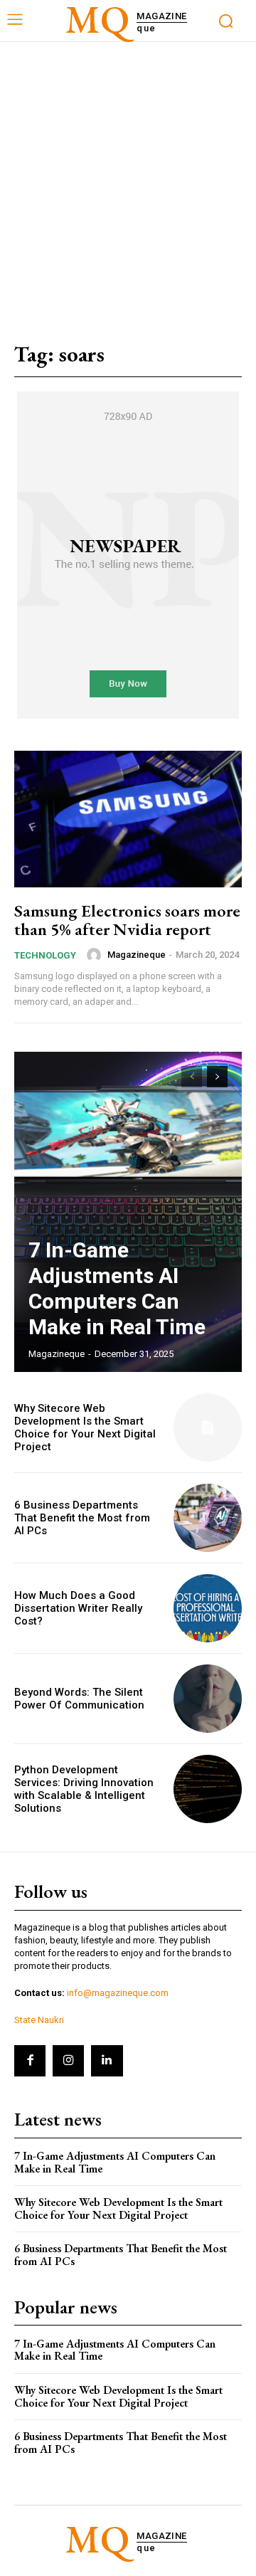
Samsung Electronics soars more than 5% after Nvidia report (127, 920)
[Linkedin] (107, 2061)
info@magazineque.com (118, 1993)
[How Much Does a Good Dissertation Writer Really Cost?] (208, 1608)
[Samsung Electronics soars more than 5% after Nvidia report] (128, 819)
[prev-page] (192, 1077)
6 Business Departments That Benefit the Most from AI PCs (82, 1518)
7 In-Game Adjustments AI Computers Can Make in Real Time (117, 1288)
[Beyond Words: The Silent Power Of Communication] (208, 1699)
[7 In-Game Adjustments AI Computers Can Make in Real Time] (128, 1212)
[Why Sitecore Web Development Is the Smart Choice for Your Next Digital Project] (208, 1427)
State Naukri (39, 2020)
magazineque (137, 955)
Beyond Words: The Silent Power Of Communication (79, 1699)
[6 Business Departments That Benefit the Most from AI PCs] (208, 1518)
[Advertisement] (128, 177)
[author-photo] (96, 955)
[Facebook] (30, 2061)
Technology (45, 955)
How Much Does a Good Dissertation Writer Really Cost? (78, 1608)
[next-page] (217, 1077)
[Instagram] (68, 2061)
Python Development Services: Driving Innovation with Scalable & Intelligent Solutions (84, 1789)
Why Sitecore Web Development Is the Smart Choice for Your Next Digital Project (85, 1427)
